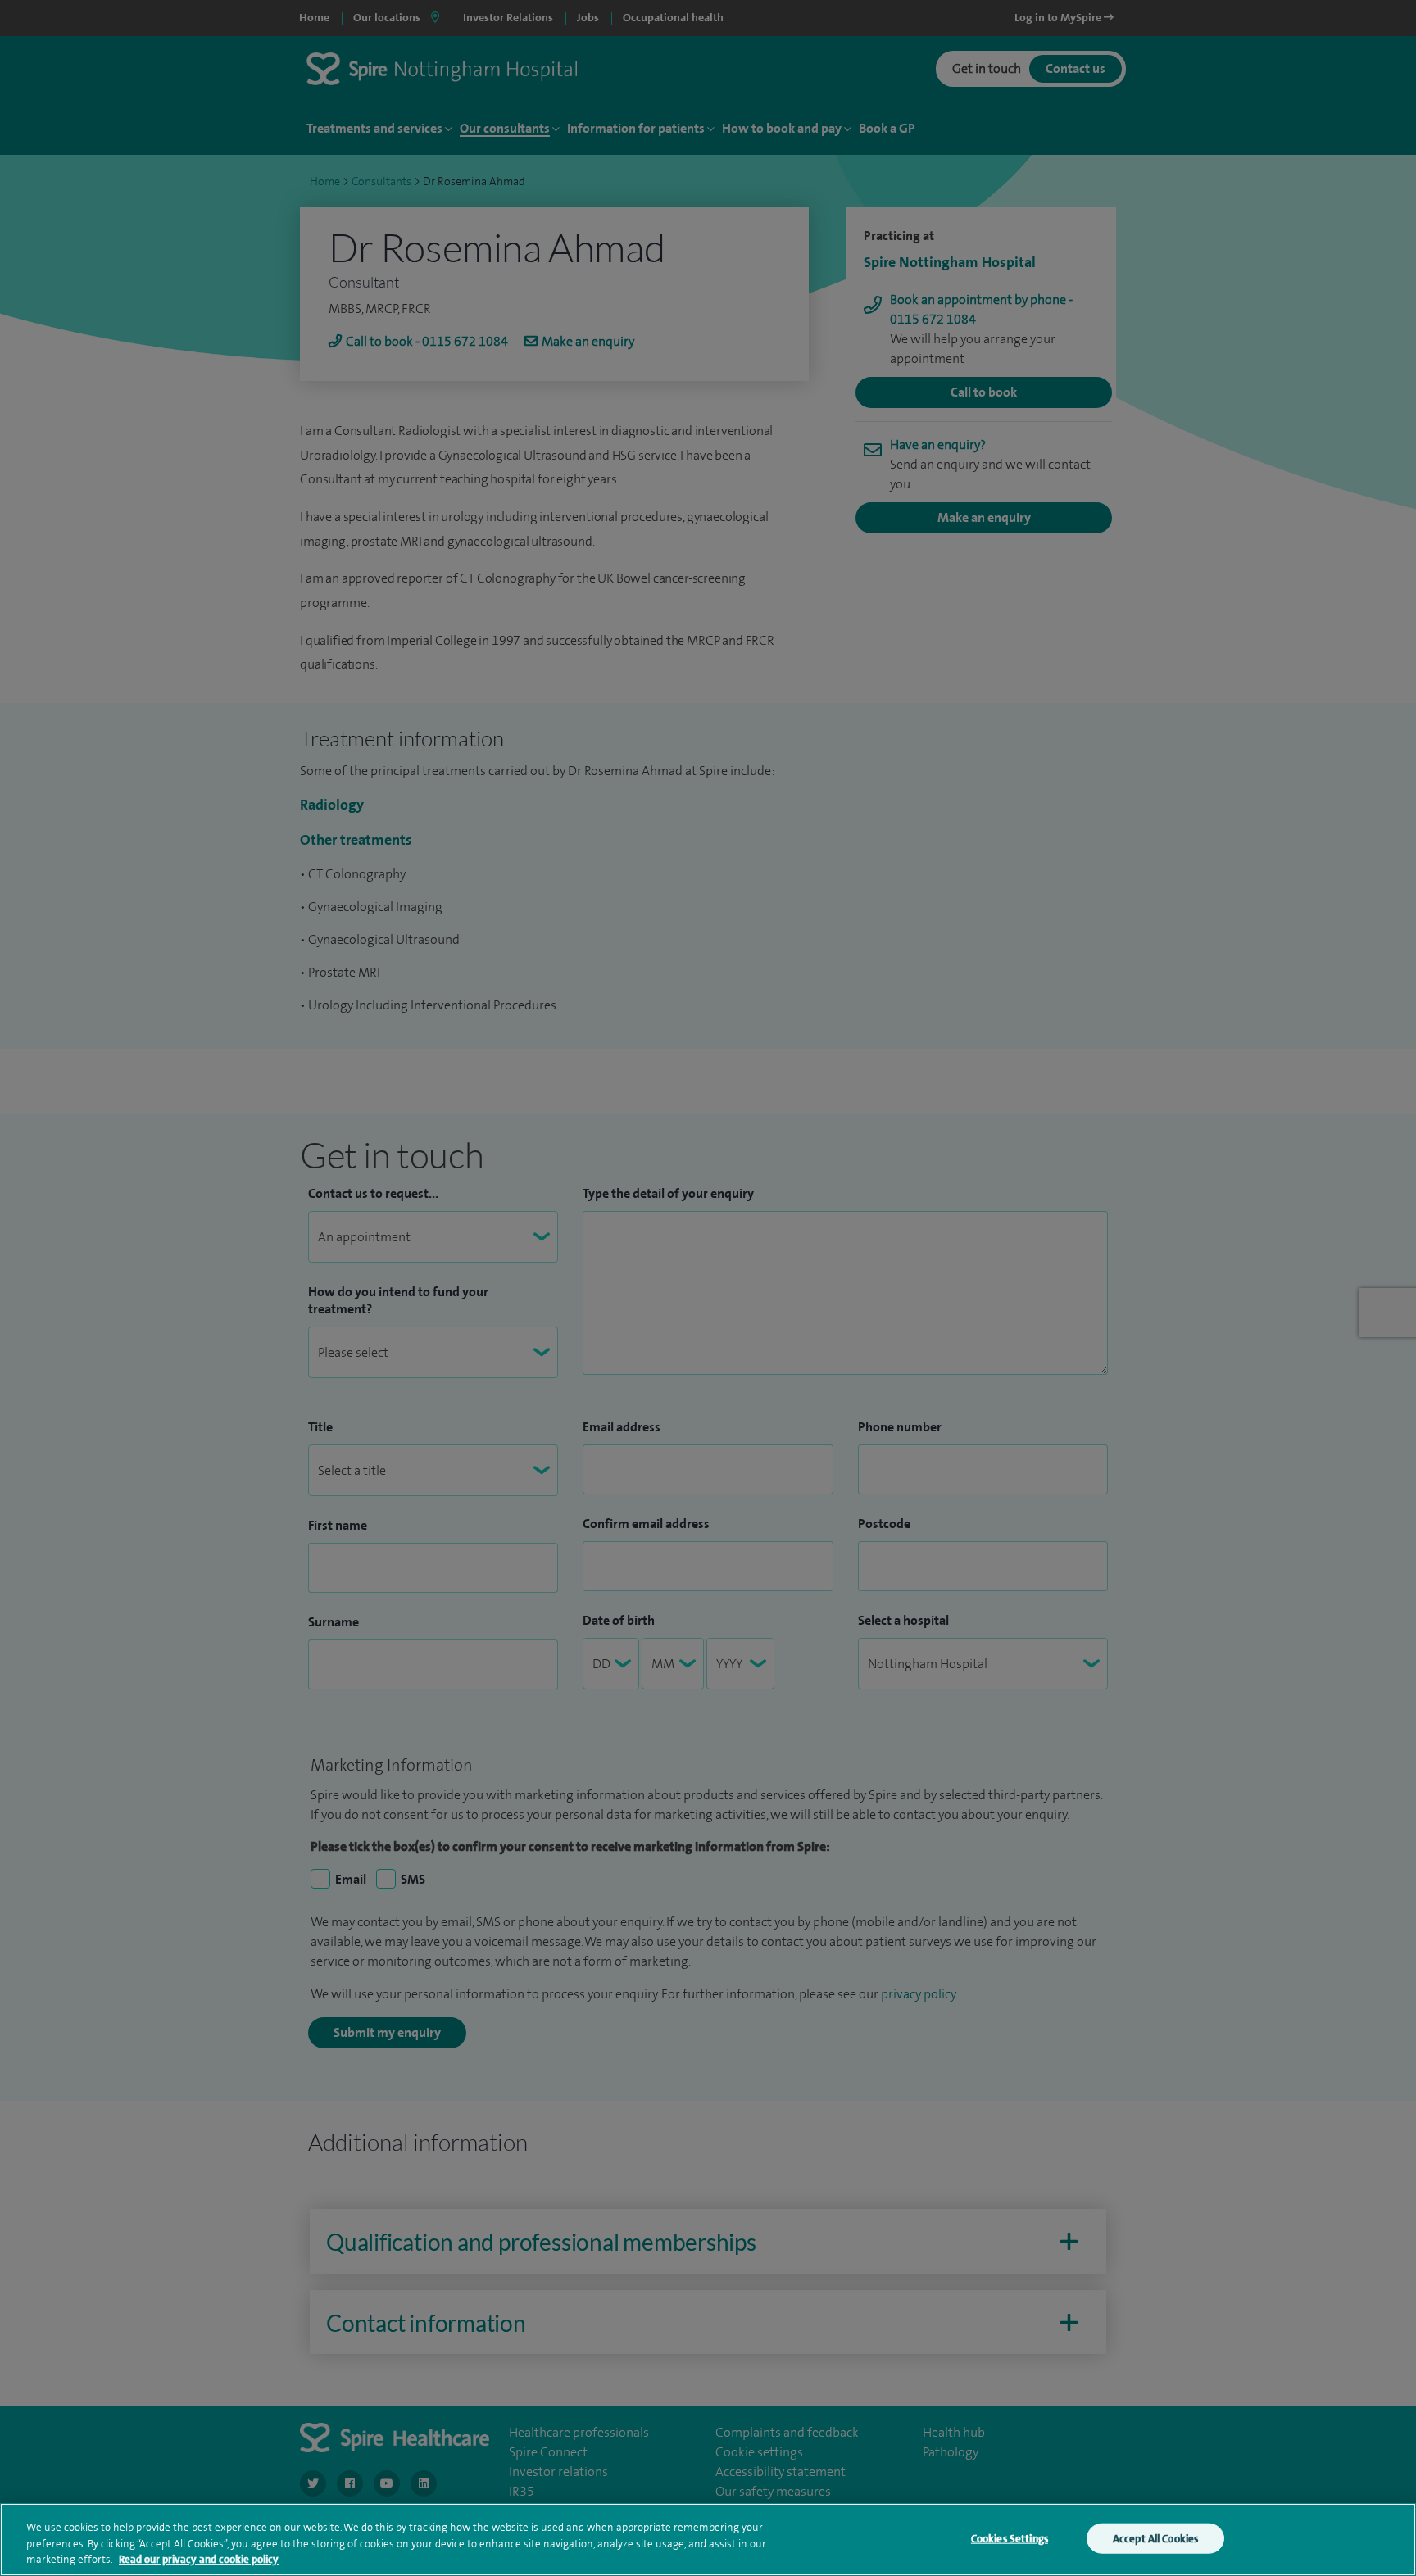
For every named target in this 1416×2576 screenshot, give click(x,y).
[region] (708, 2540)
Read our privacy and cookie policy (199, 2559)
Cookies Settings (1010, 2538)
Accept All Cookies (1155, 2538)
